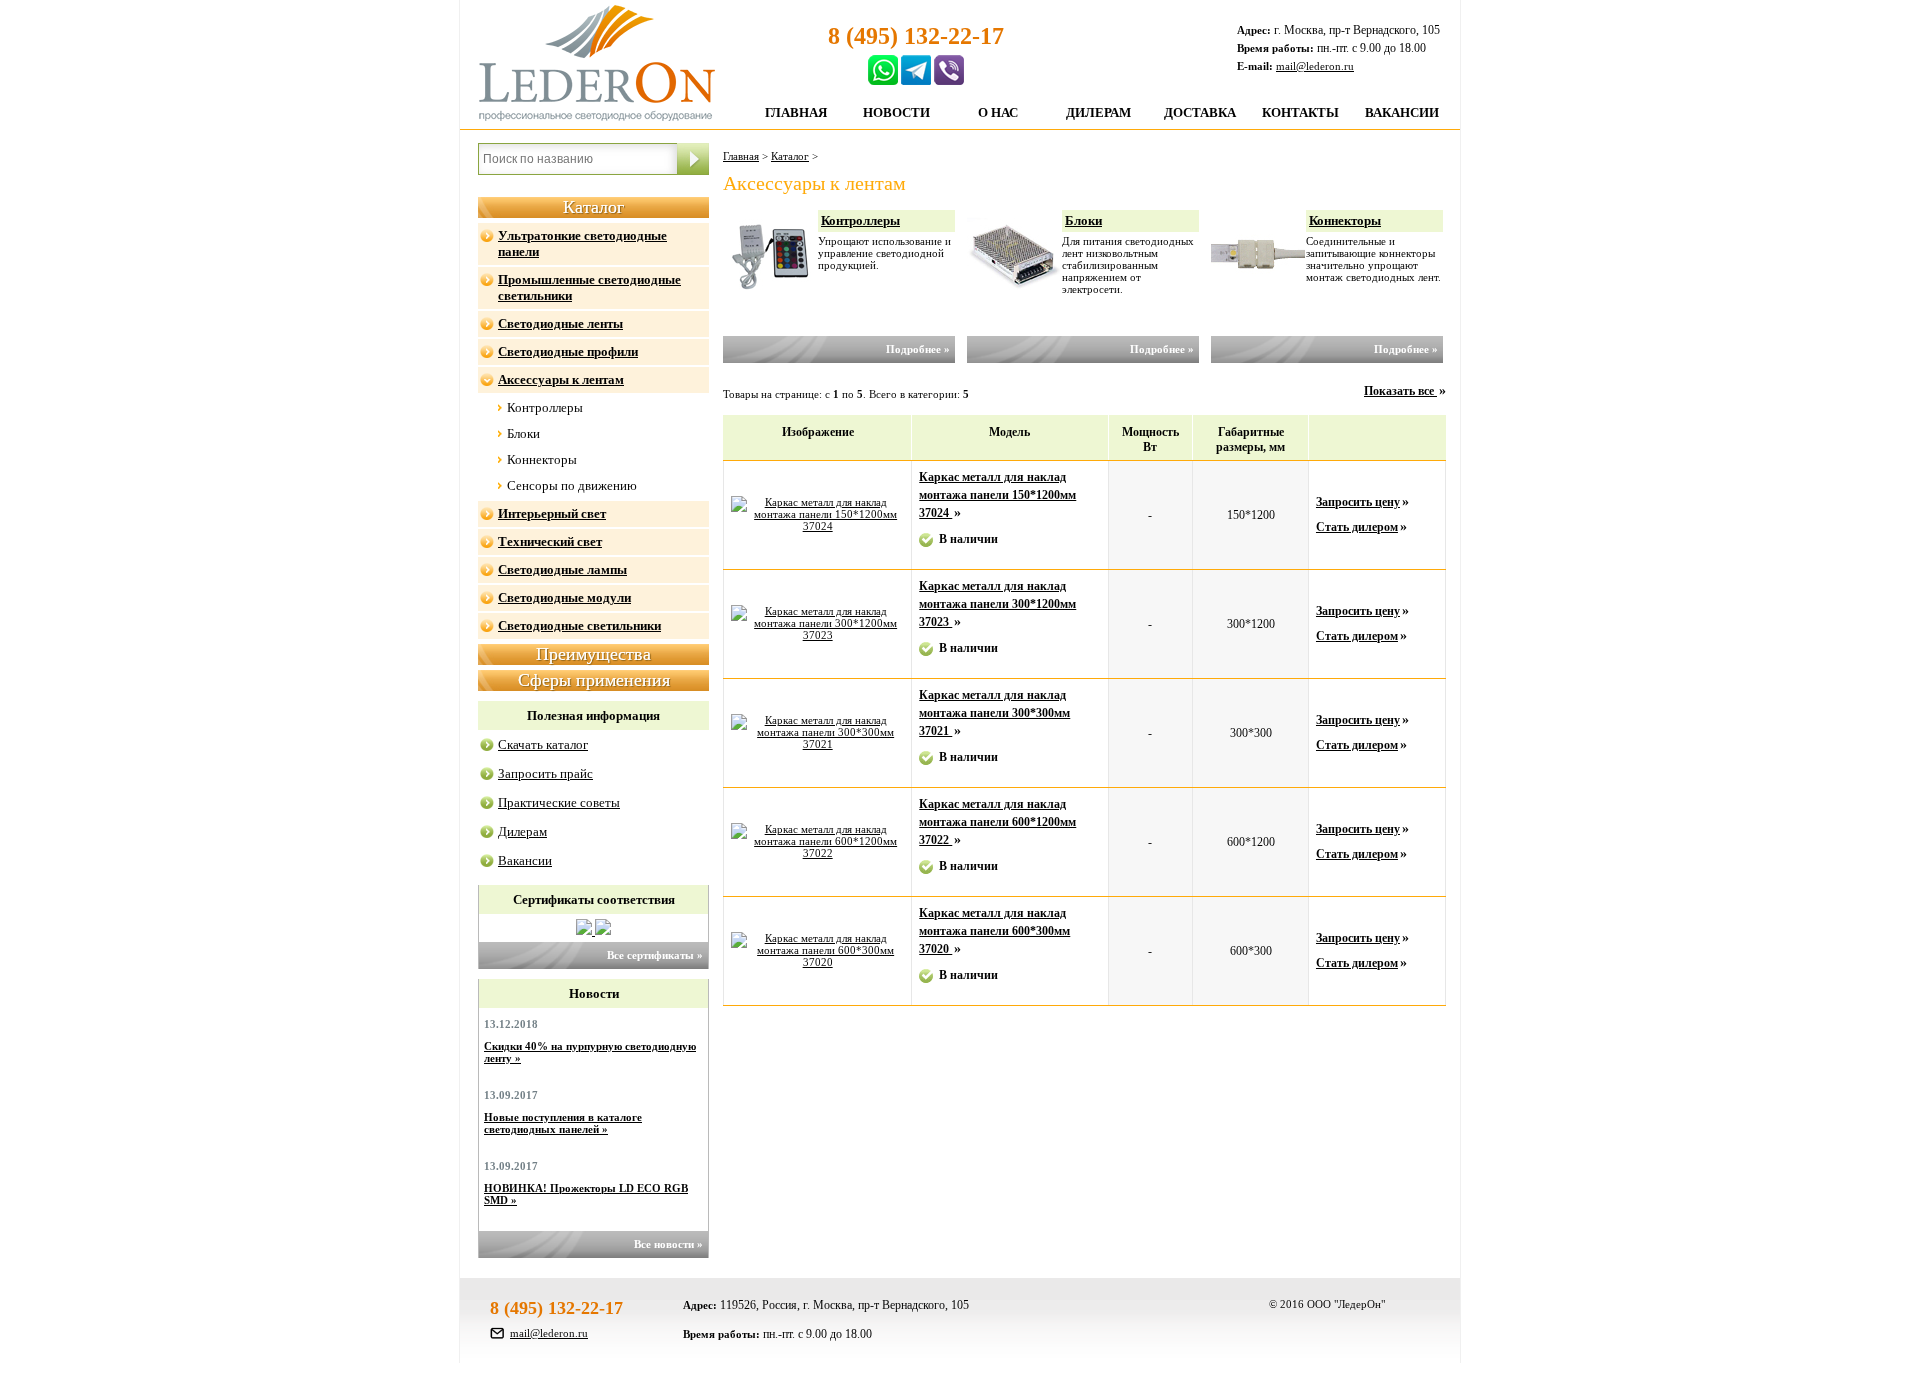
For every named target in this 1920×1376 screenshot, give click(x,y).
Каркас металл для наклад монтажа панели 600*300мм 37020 (994, 931)
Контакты (1300, 112)
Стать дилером (1357, 527)
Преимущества (593, 654)
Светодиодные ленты (560, 323)
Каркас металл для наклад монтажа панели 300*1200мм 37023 (997, 604)
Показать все (1400, 391)
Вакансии (1402, 112)
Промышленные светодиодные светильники (589, 287)
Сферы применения (594, 680)
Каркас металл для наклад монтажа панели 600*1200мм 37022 (997, 822)
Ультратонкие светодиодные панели (582, 243)
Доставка (1200, 112)
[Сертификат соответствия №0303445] (585, 931)
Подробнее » (918, 349)
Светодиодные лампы (562, 569)
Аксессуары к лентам (561, 379)
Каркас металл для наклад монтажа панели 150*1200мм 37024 (997, 495)
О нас (998, 112)
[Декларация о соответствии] (603, 931)
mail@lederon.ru (1315, 66)
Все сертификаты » (655, 955)
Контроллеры (545, 407)
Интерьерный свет (552, 513)
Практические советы (559, 802)
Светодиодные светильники (579, 625)
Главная (796, 112)
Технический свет (550, 541)
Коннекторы (542, 459)
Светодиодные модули (564, 597)
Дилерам (1098, 112)
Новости (896, 112)
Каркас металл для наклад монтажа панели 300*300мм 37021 (994, 713)
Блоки (523, 433)
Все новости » (668, 1244)
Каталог (593, 207)
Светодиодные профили (568, 351)
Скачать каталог (543, 744)
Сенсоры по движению (572, 485)
